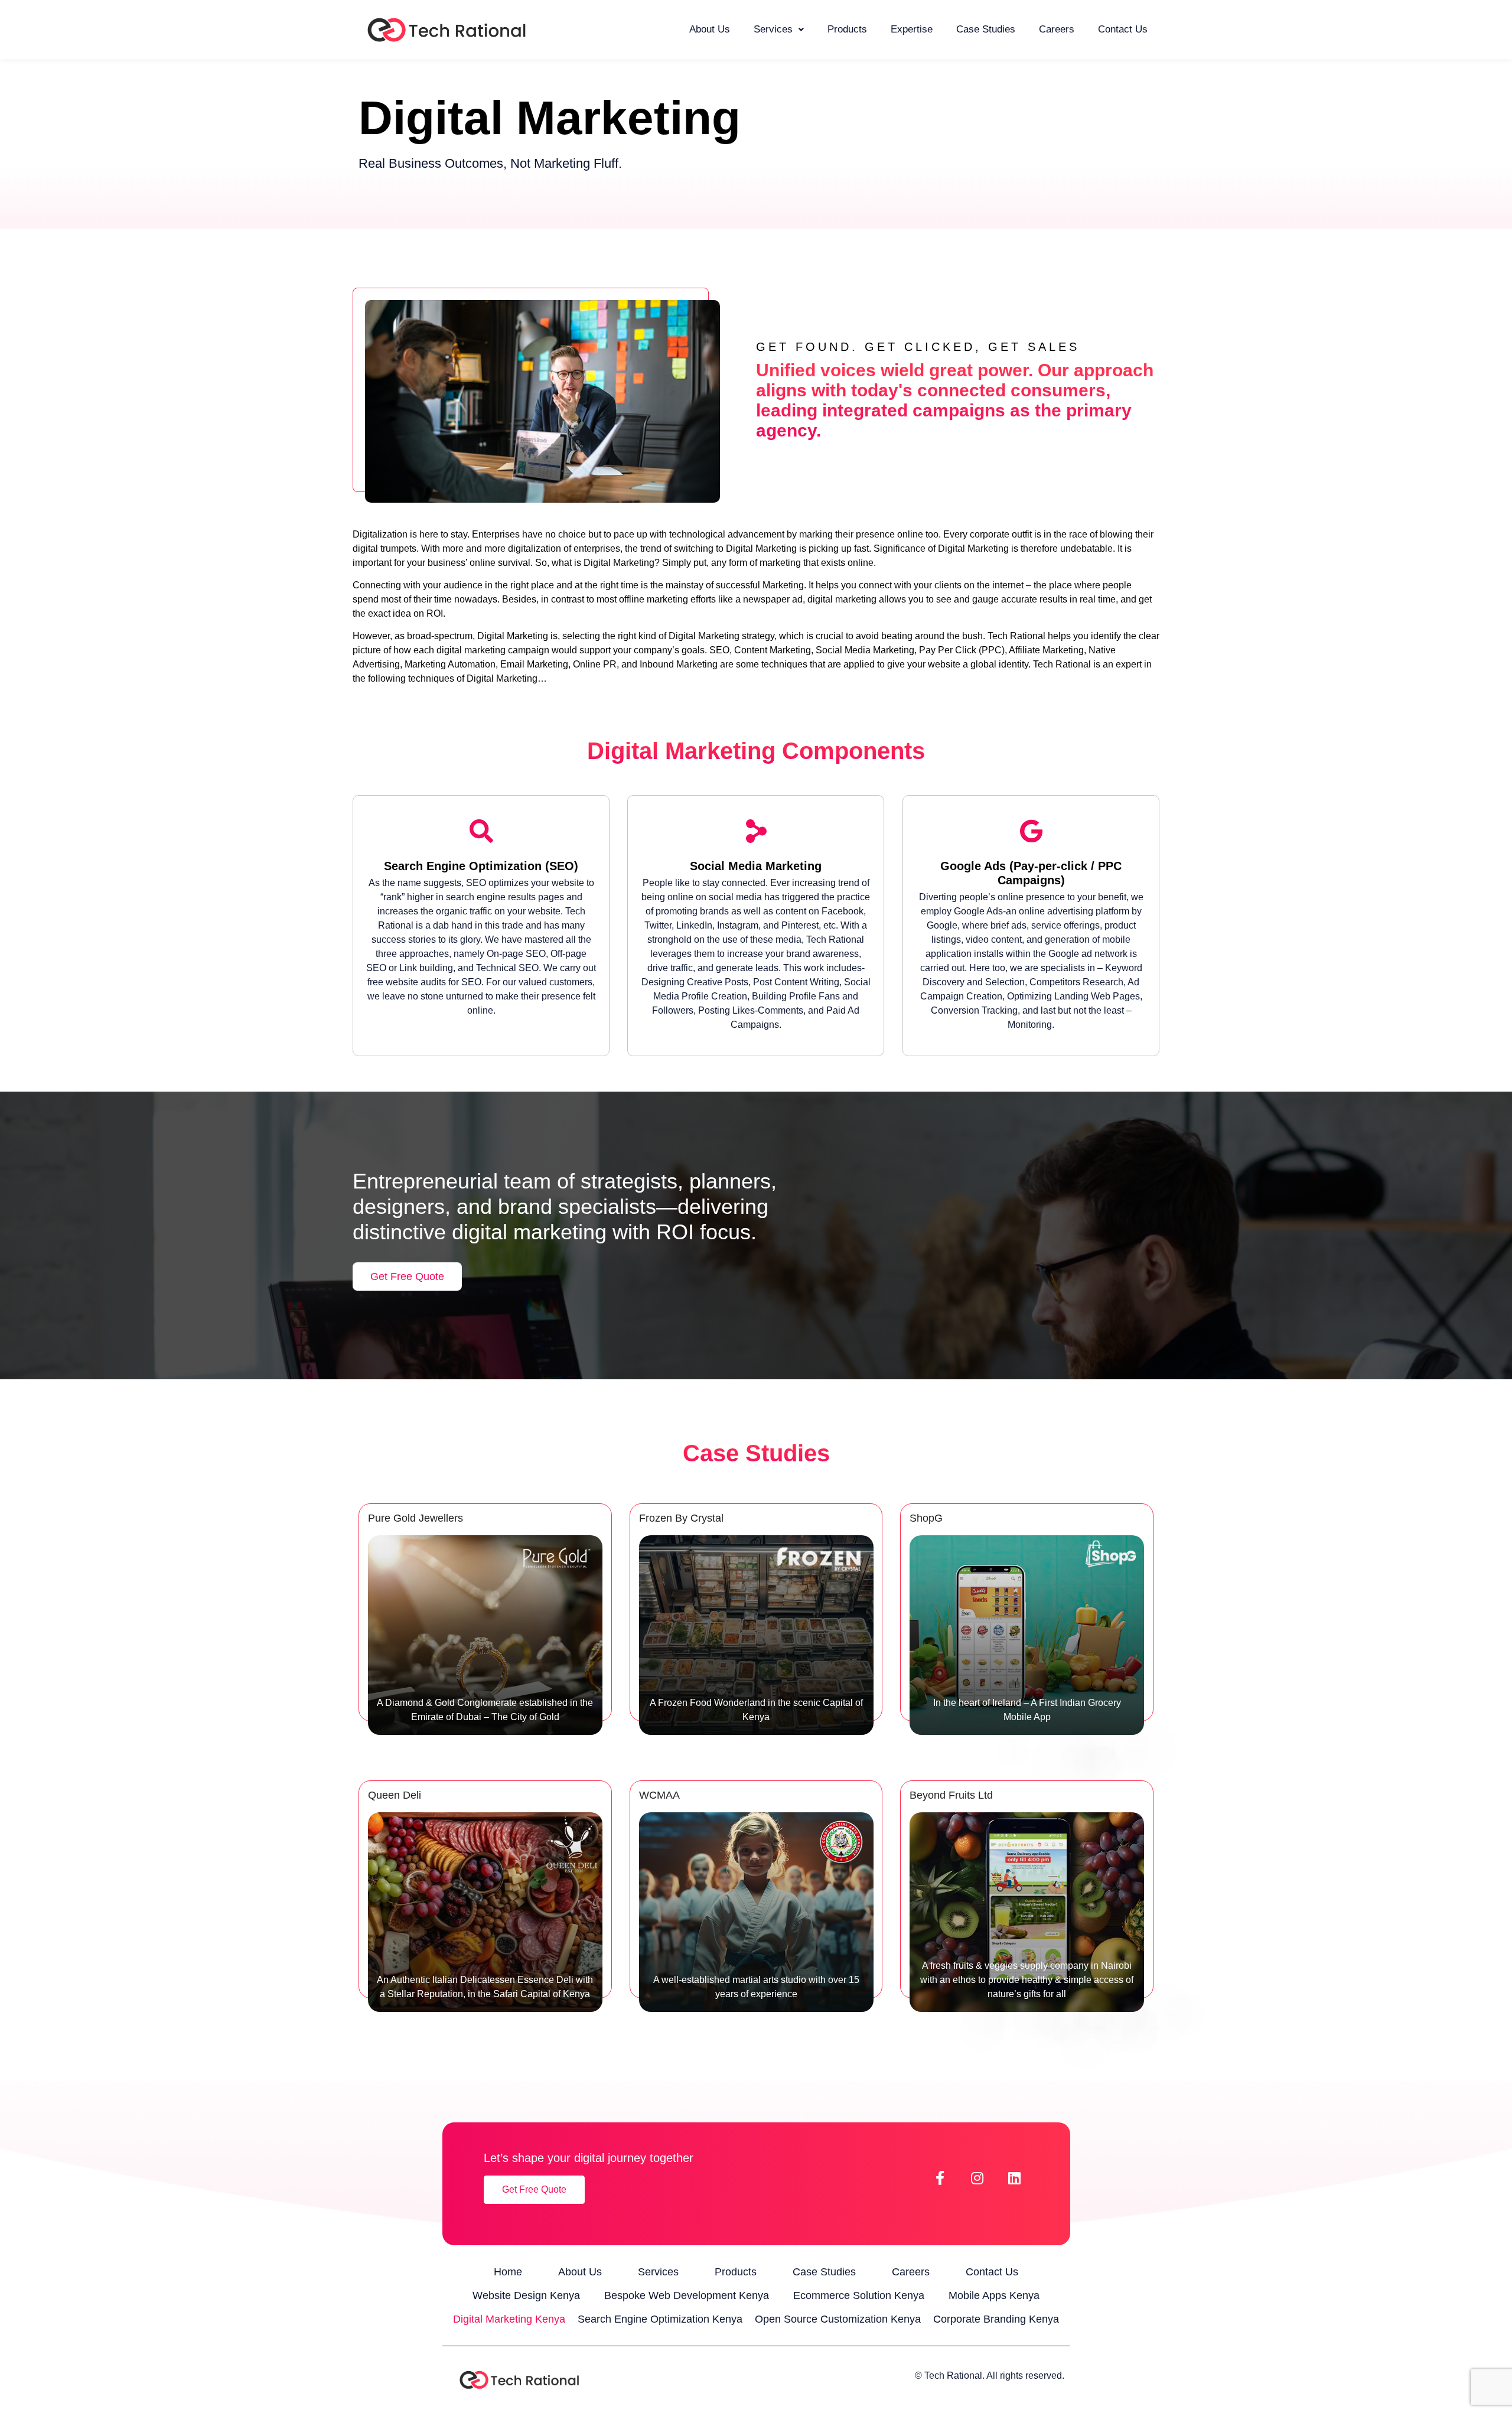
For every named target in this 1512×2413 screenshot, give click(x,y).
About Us (710, 29)
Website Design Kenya (526, 2295)
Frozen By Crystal (681, 1518)
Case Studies (986, 29)
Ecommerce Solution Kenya (859, 2295)
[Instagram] (977, 2178)
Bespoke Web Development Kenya (687, 2295)
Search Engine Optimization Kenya (660, 2319)
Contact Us (1123, 29)
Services (773, 29)
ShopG (926, 1518)
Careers (1057, 29)
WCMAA (659, 1795)
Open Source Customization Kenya (838, 2319)
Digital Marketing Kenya (509, 2319)
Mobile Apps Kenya (994, 2295)
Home (508, 2272)
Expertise (912, 29)
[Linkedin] (1015, 2178)
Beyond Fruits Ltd (951, 1795)
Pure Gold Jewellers (416, 1518)
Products (847, 29)
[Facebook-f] (940, 2178)
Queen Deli (395, 1795)
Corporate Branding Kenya (996, 2319)
